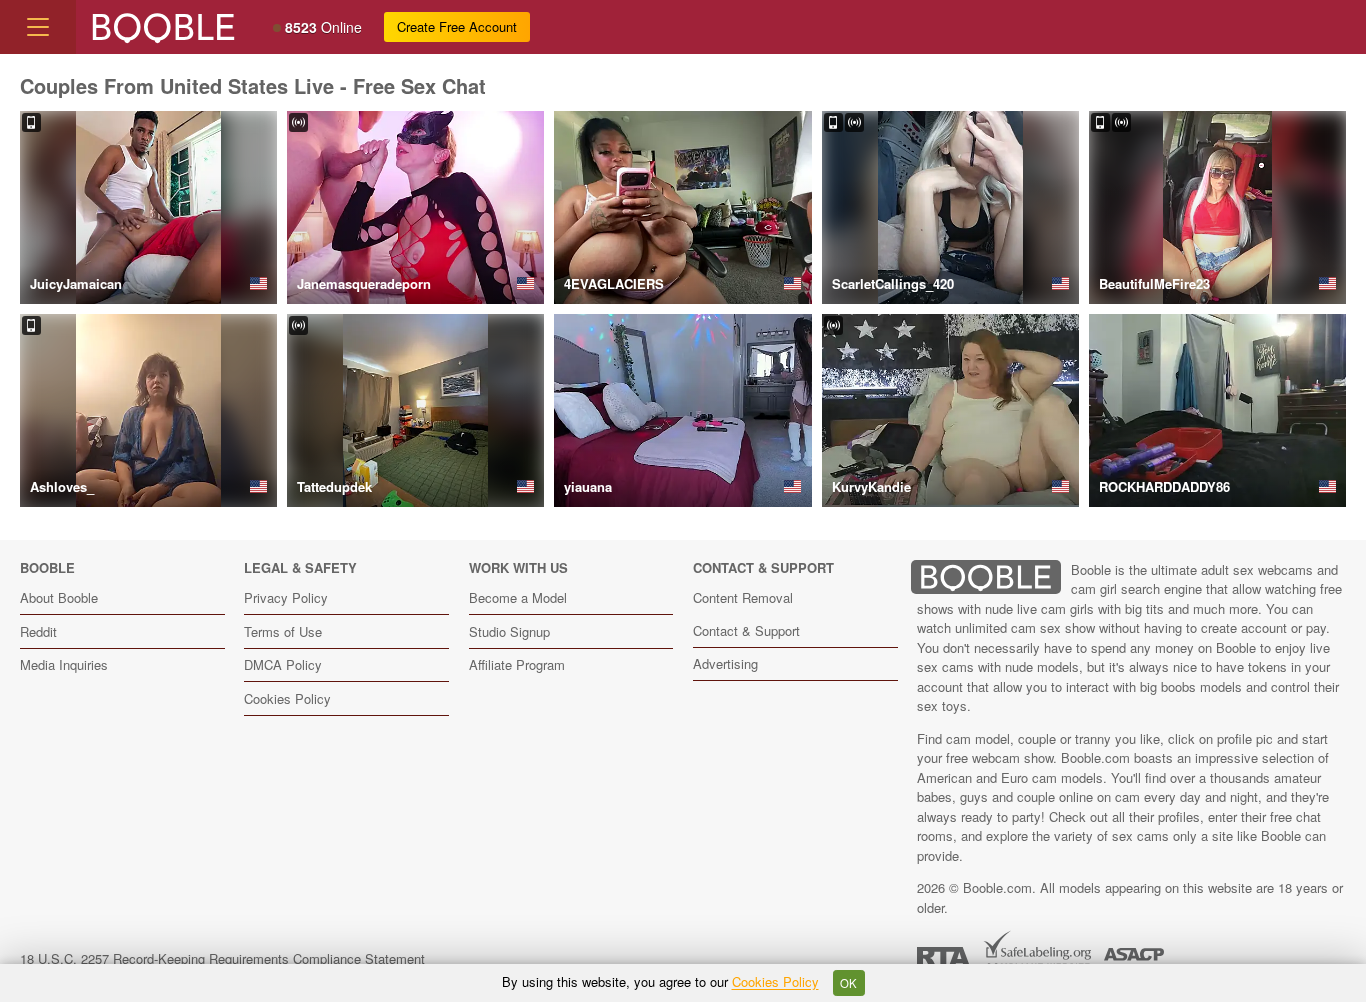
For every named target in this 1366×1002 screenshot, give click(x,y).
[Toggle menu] (38, 27)
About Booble (59, 597)
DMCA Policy (283, 664)
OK (848, 983)
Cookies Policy (287, 698)
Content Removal (743, 597)
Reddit (38, 631)
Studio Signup (509, 631)
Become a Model (518, 597)
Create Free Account (457, 26)
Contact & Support (746, 630)
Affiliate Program (517, 664)
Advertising (725, 663)
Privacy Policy (286, 597)
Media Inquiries (64, 664)
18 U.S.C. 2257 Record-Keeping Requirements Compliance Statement (222, 958)
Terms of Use (283, 631)
